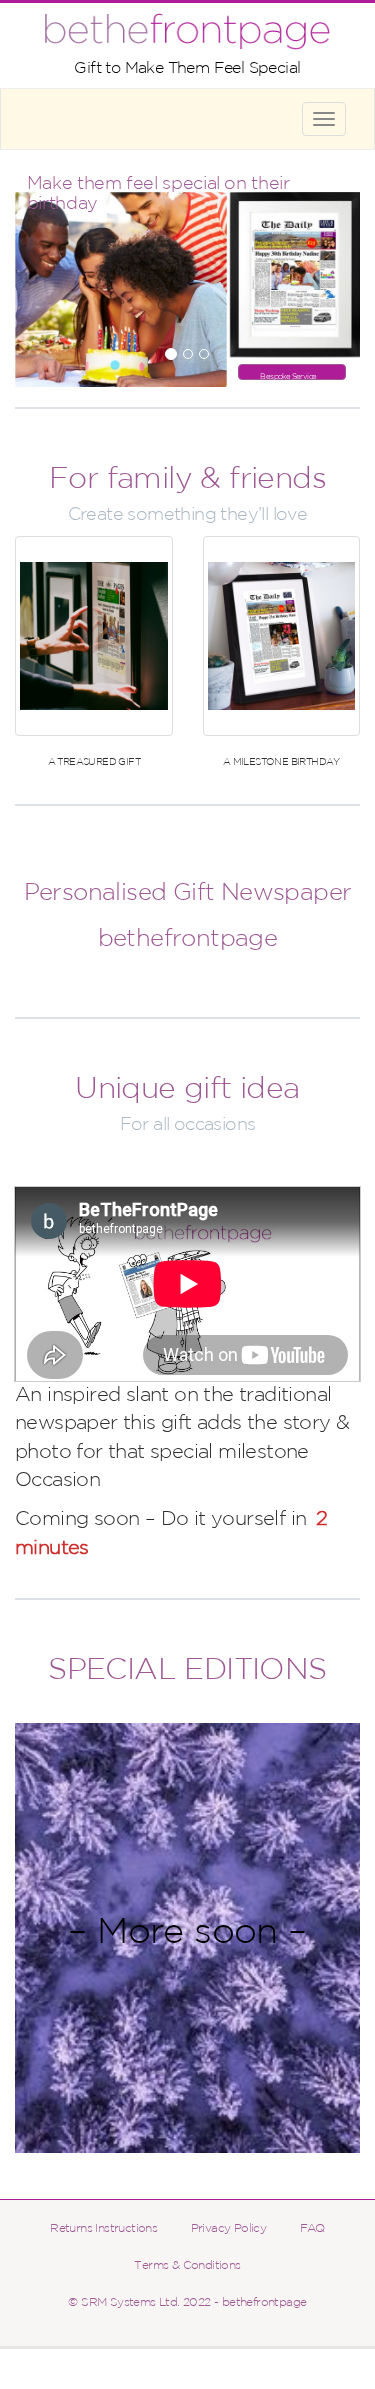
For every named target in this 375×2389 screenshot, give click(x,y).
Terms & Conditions (187, 2265)
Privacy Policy (229, 2228)
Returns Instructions (103, 2228)
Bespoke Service (288, 376)
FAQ (312, 2228)
